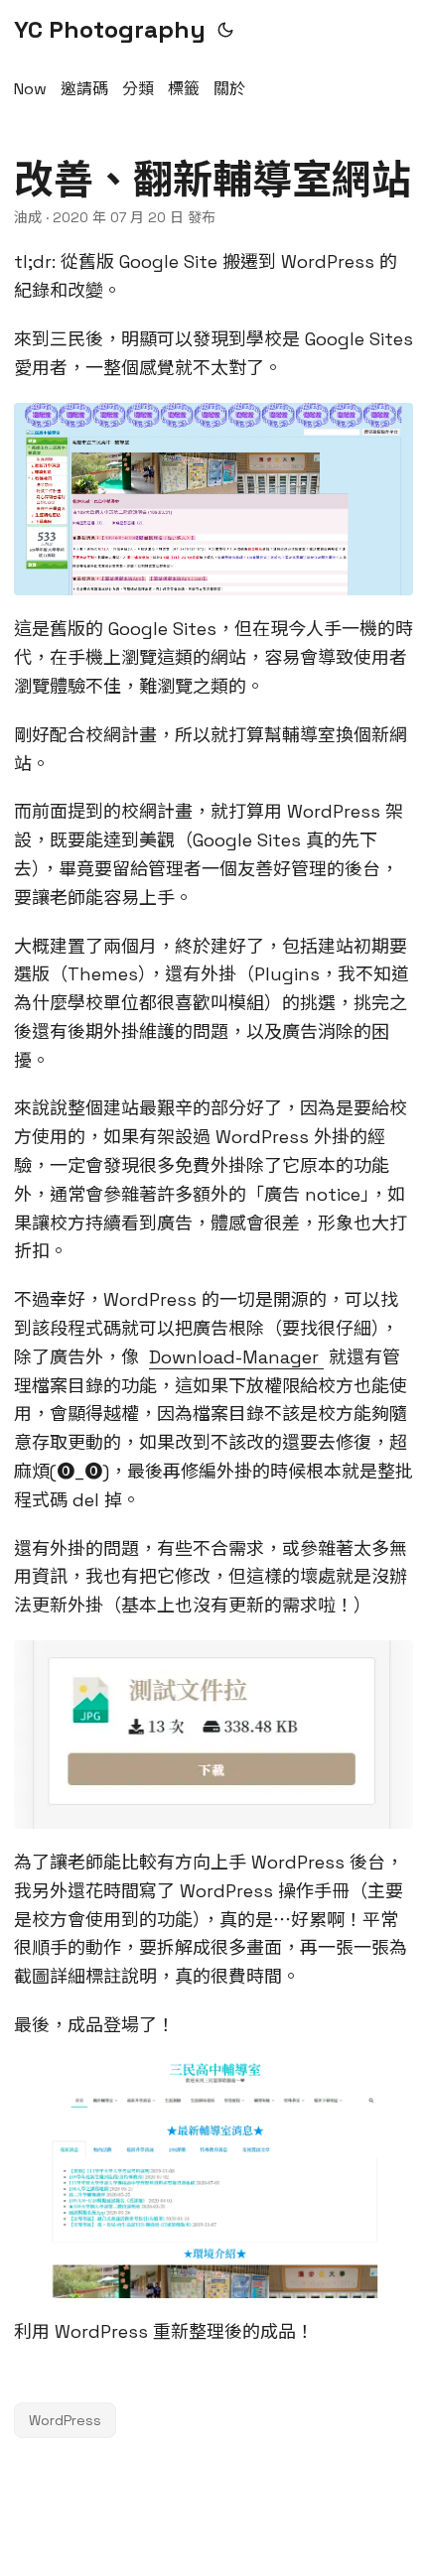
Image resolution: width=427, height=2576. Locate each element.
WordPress (65, 2420)
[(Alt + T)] (225, 30)
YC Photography (110, 29)
